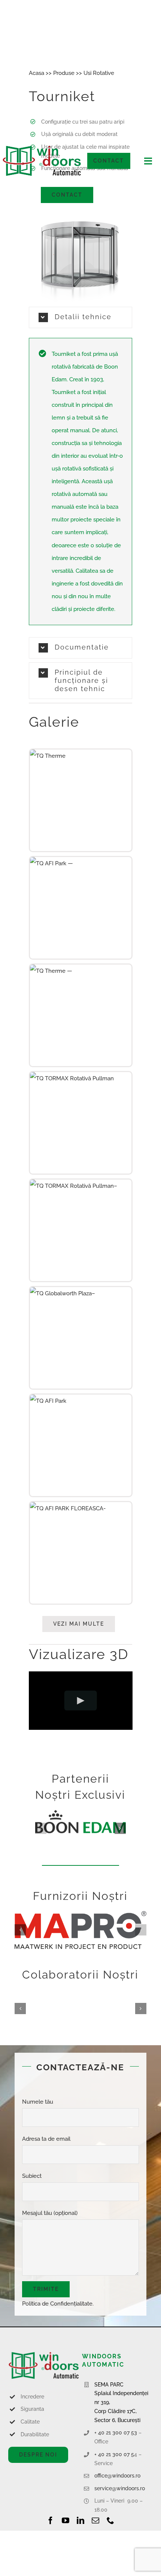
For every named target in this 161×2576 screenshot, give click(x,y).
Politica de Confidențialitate (57, 2304)
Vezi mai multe (79, 1624)
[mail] (95, 2521)
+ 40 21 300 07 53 (116, 2433)
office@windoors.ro (117, 2476)
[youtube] (66, 2521)
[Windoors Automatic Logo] (44, 2354)
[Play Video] (81, 1701)
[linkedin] (80, 2521)
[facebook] (51, 2521)
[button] (81, 648)
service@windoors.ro (120, 2488)
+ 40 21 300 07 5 (114, 2454)
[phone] (110, 2521)
